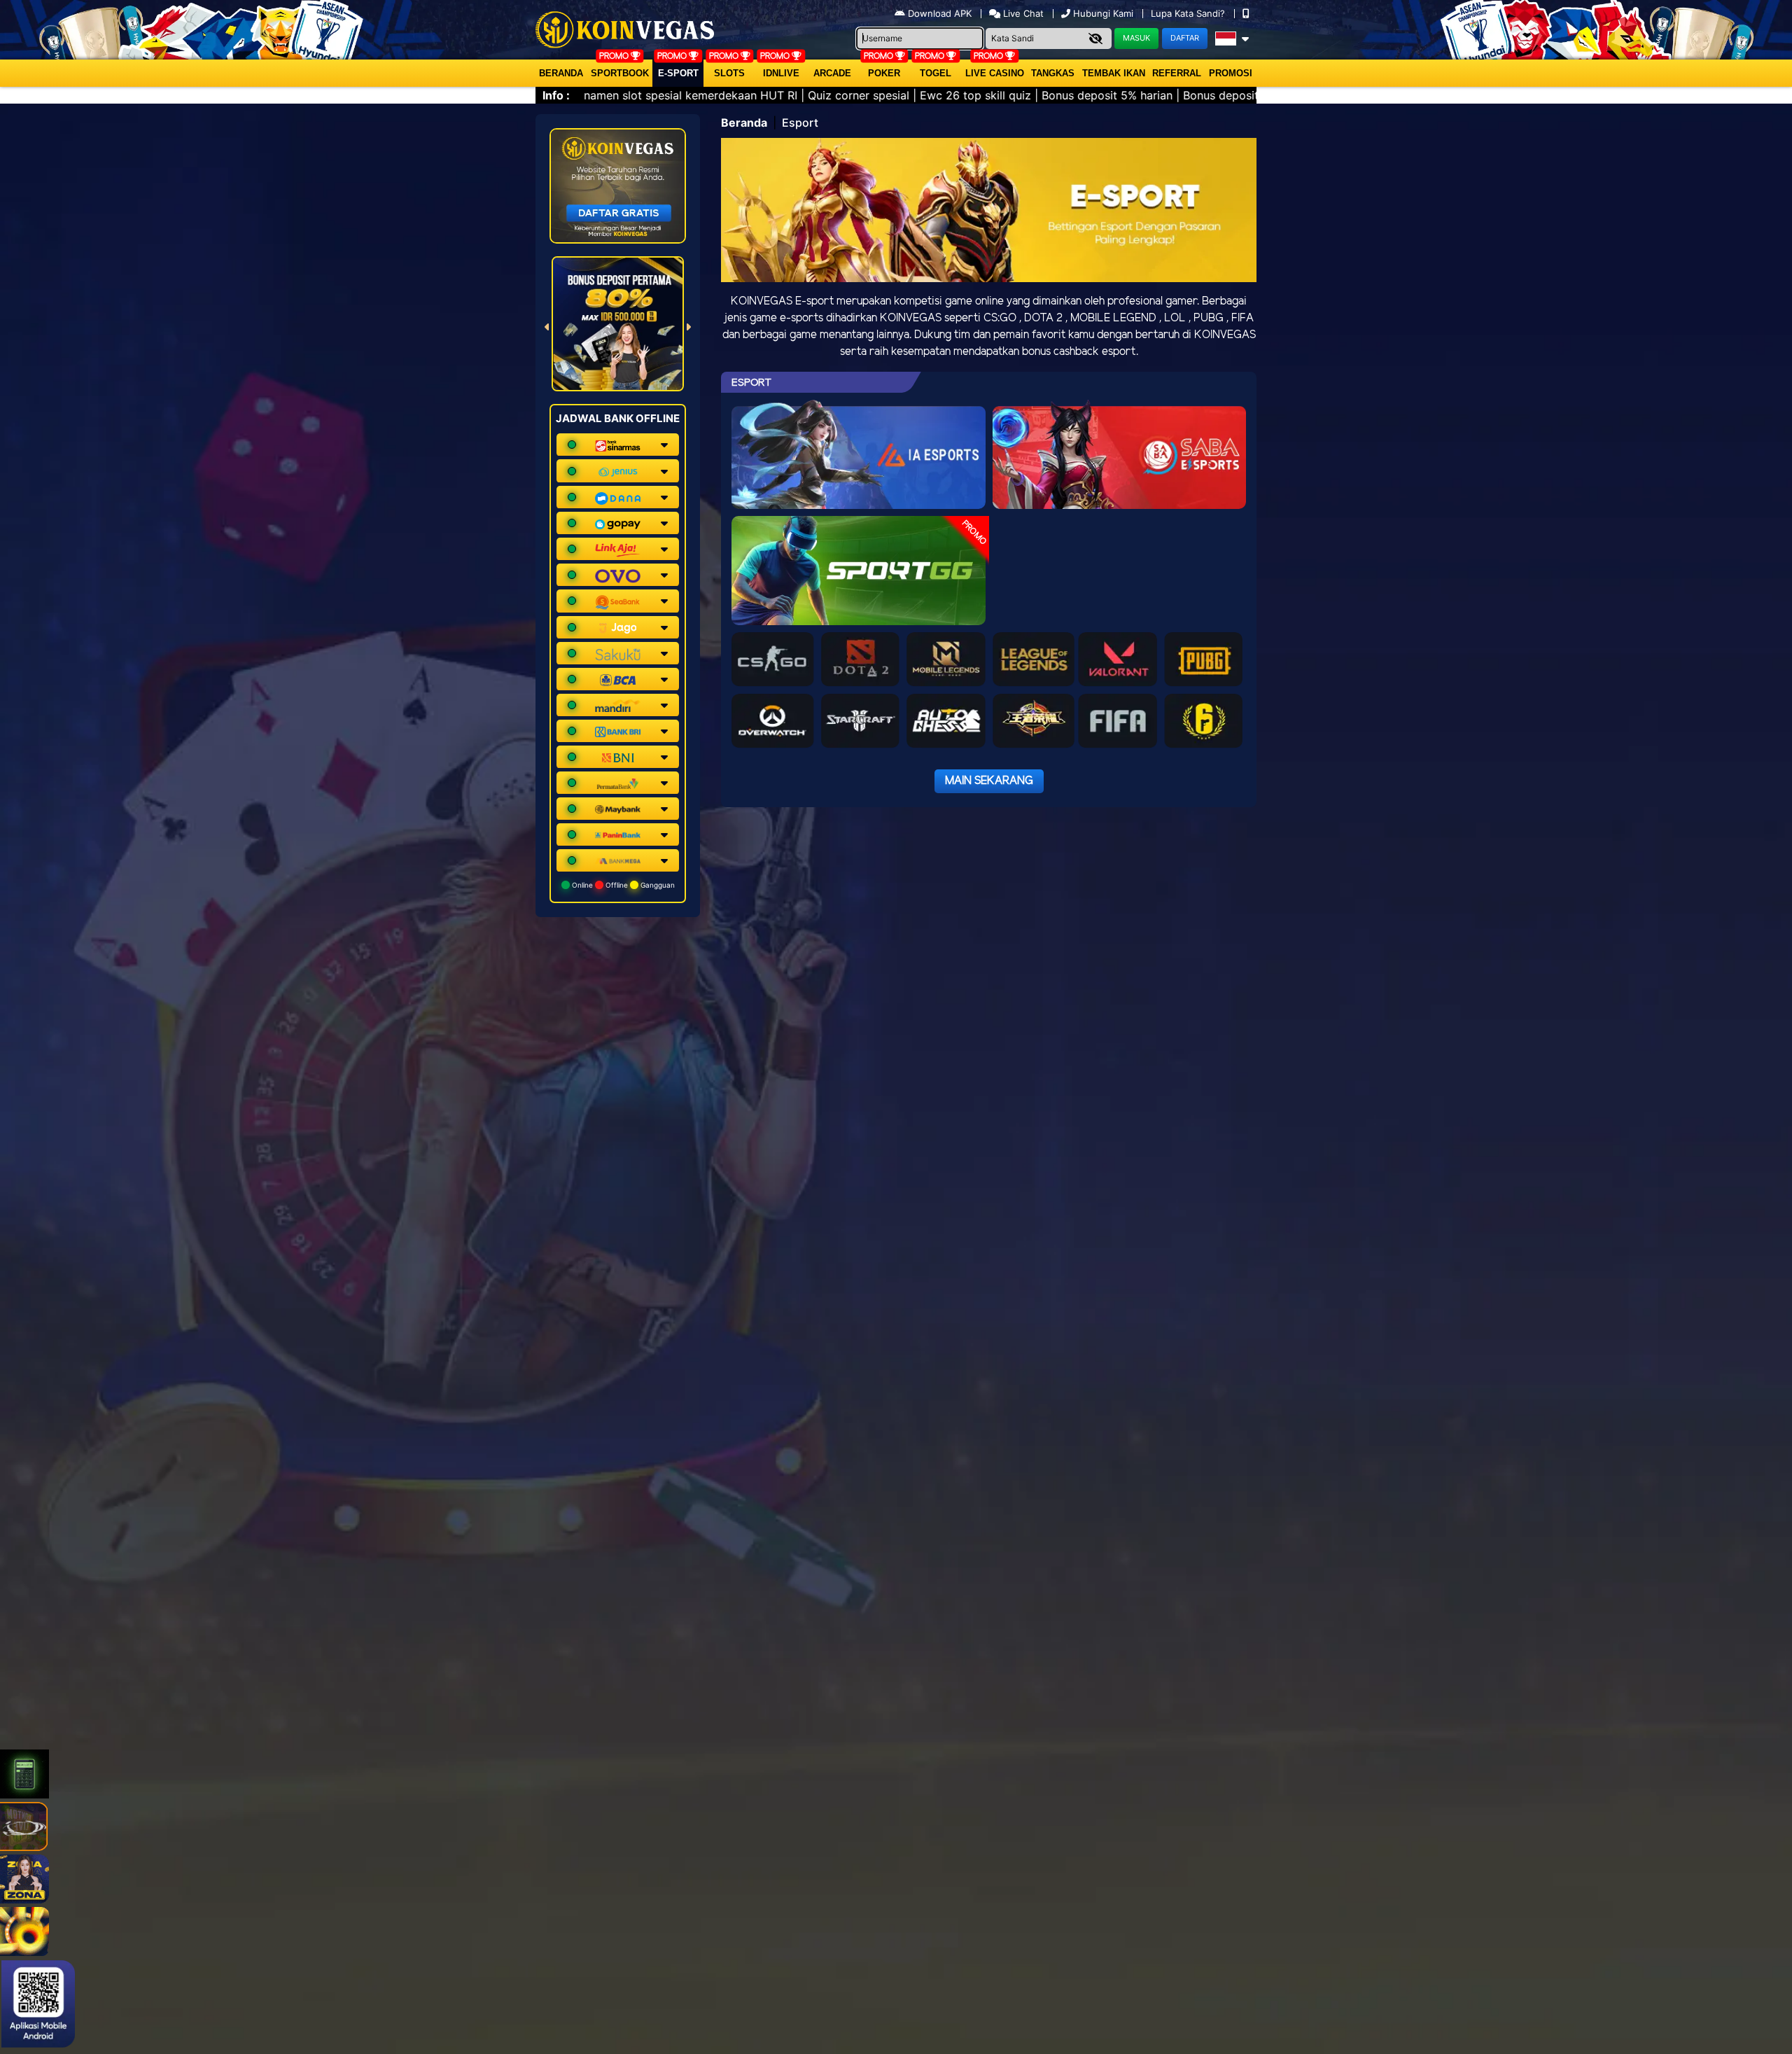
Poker (884, 73)
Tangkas (1053, 73)
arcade (832, 73)
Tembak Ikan (1114, 73)
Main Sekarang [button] (989, 781)
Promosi (1231, 73)
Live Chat (1022, 13)
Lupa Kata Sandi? (1189, 13)
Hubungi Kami (1103, 13)
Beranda (561, 73)
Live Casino (995, 73)
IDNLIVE (781, 73)
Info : (556, 95)
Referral (1177, 73)
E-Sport (678, 73)
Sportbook (620, 73)
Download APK (940, 13)
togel (936, 73)
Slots (729, 73)
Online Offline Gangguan (622, 885)
